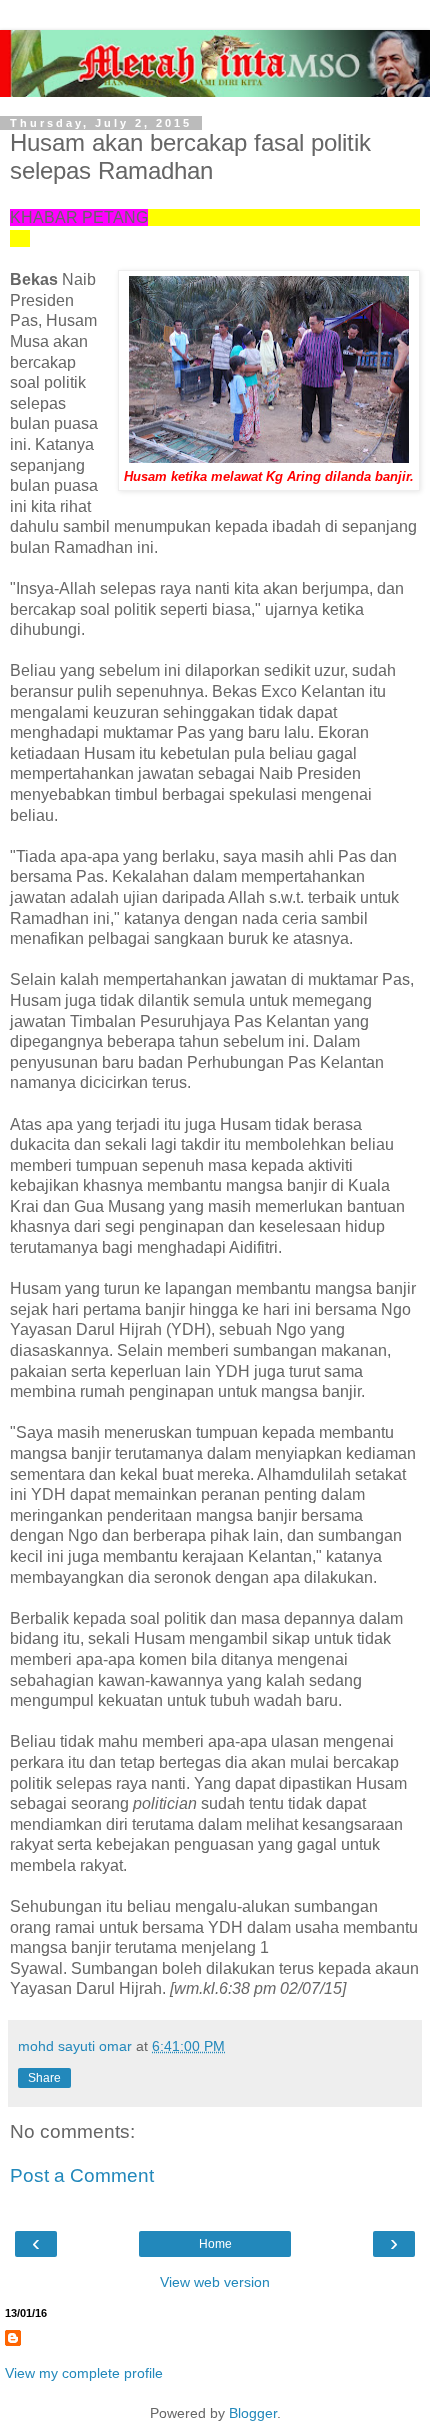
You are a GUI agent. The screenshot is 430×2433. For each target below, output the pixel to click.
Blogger (253, 2413)
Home (215, 2244)
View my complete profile (84, 2373)
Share (44, 2078)
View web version (215, 2282)
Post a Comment (82, 2175)
